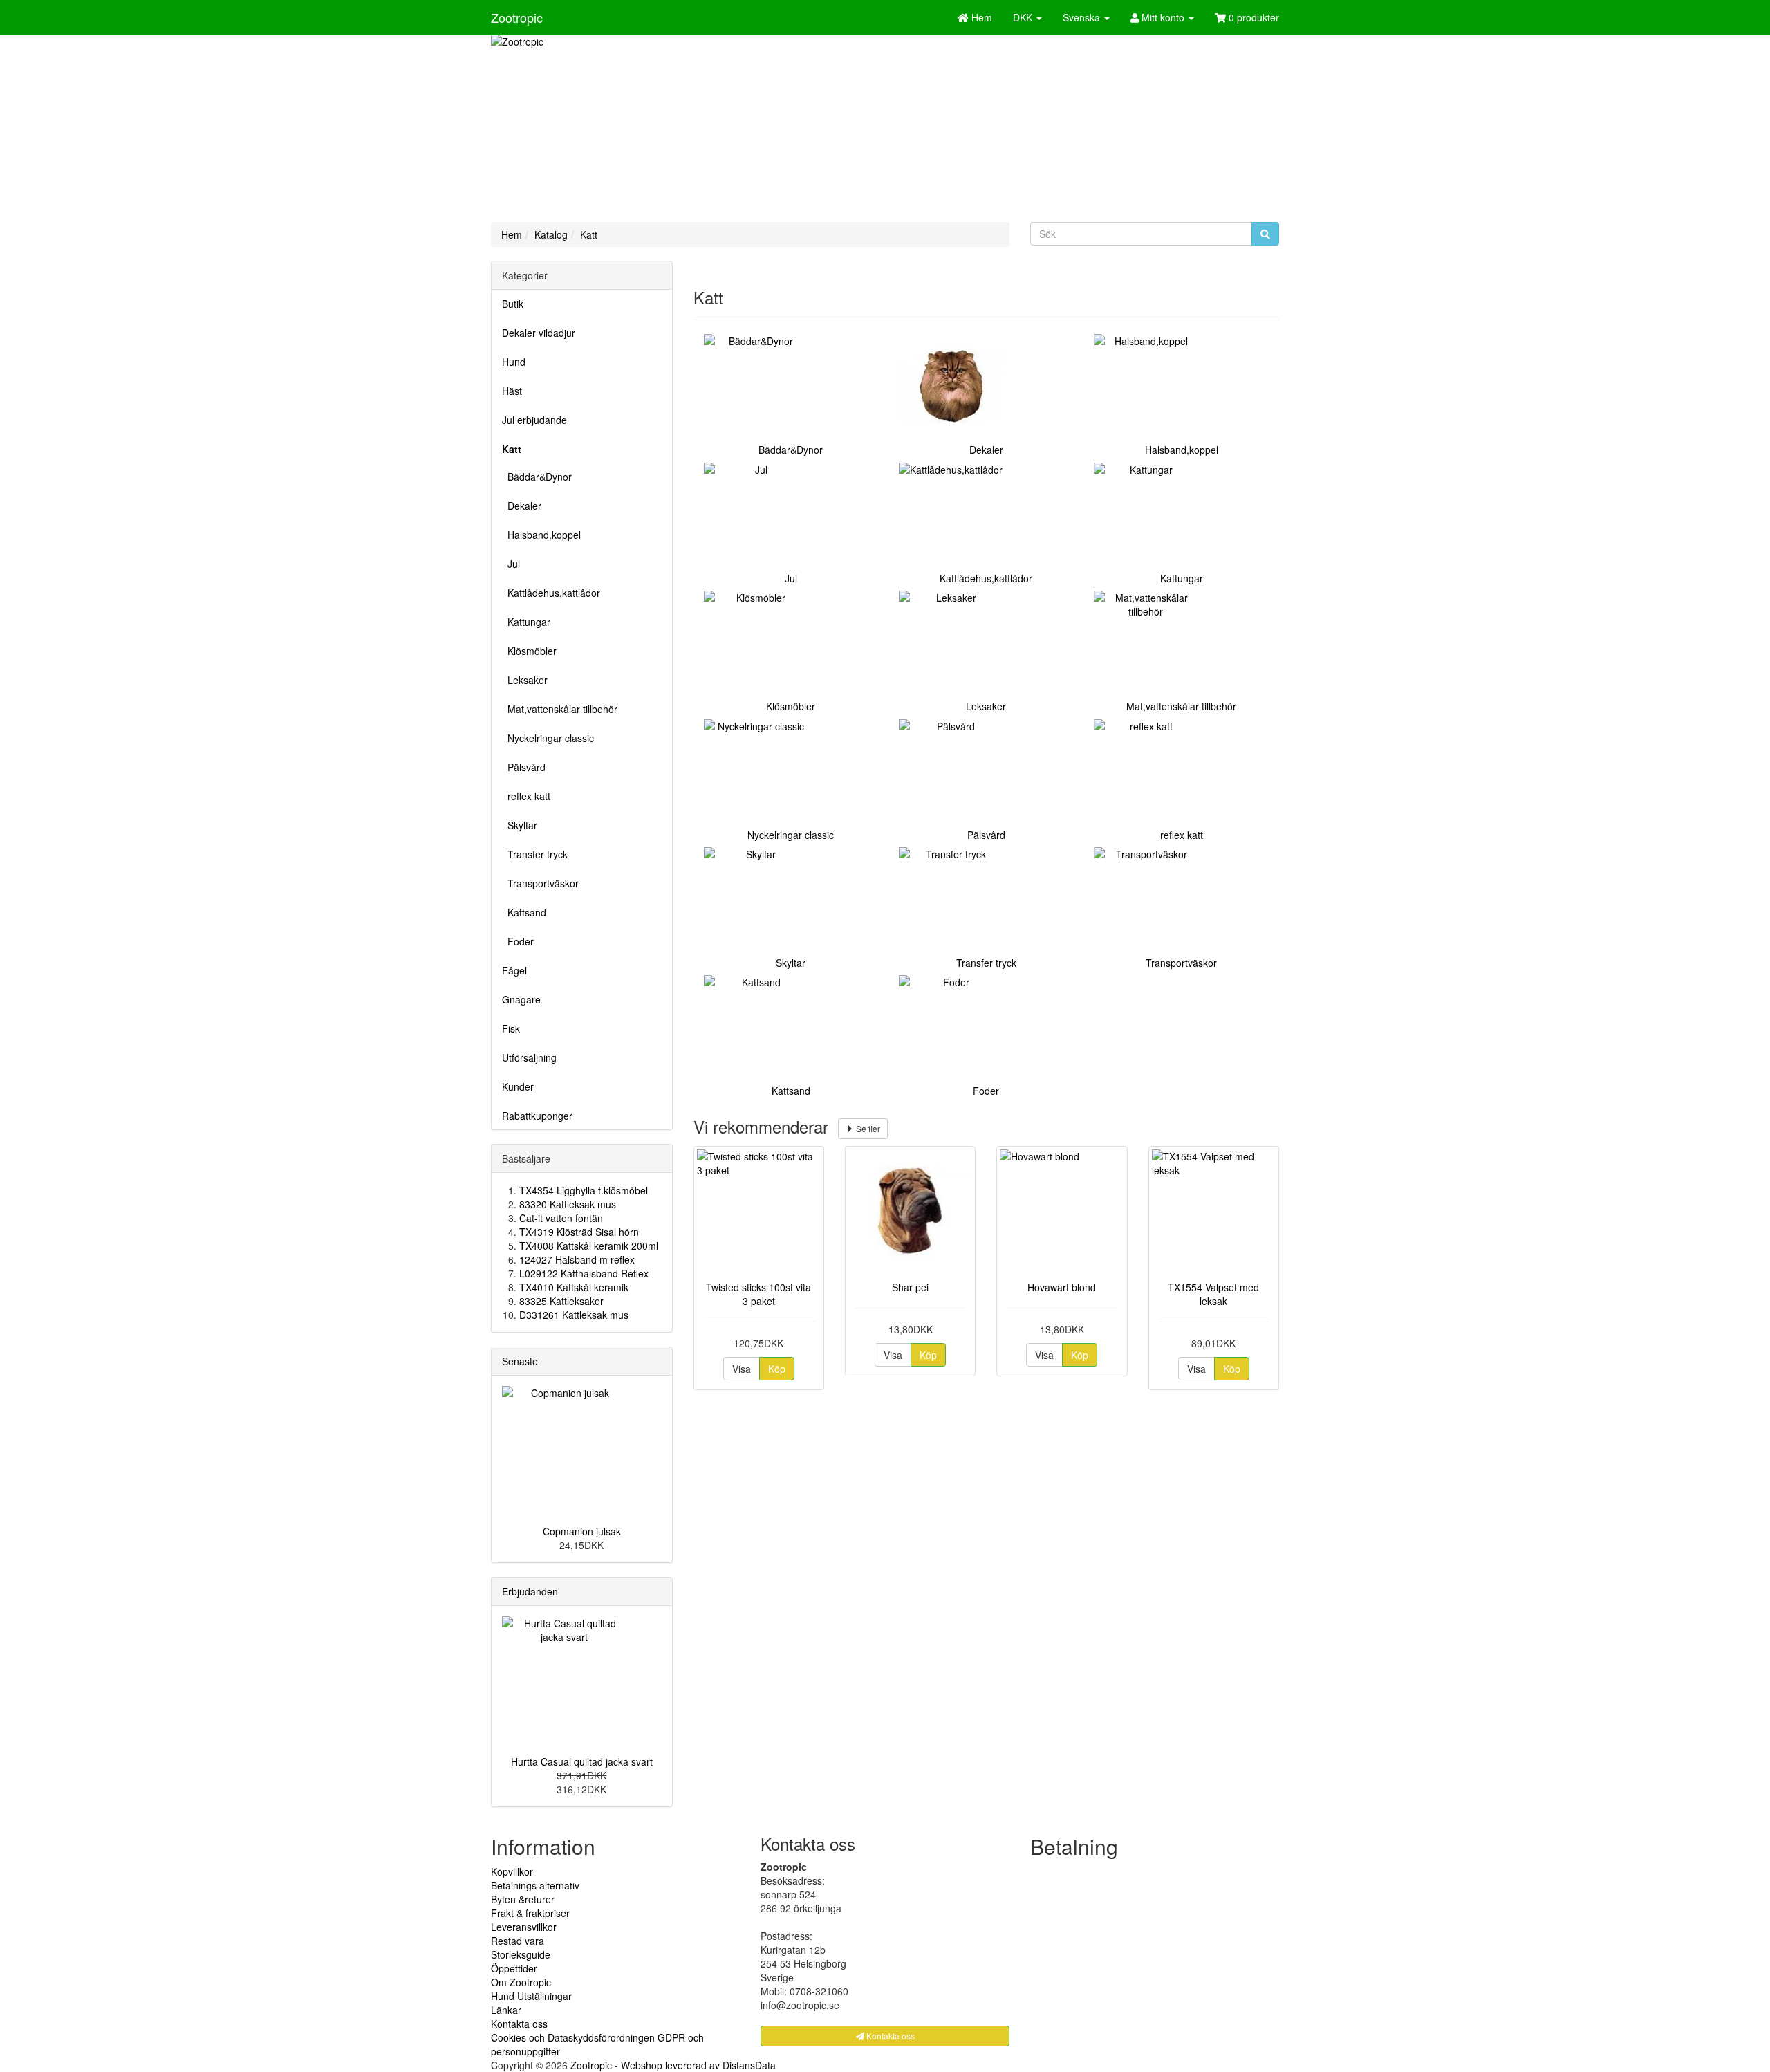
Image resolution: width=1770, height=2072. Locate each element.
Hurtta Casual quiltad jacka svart (582, 1761)
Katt (589, 234)
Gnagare (521, 999)
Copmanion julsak (582, 1531)
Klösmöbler (529, 651)
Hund (514, 362)
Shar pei (910, 1287)
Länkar (506, 2010)
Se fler (867, 1128)
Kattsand (524, 912)
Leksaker (525, 680)
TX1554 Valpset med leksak (1213, 1294)
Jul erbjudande (534, 420)
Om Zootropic (521, 1982)
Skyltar (520, 825)
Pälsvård (524, 767)
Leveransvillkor (524, 1927)
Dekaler (522, 506)
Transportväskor (540, 883)
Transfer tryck (535, 854)
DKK (1024, 17)
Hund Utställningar (531, 1996)
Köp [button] (777, 1369)
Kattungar (526, 622)
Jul (511, 564)
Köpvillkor (512, 1871)
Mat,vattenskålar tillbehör (560, 709)
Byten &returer (523, 1899)
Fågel (514, 970)
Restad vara (518, 1941)
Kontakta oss (519, 2024)
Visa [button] (742, 1369)
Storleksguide (521, 1954)
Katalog (551, 234)
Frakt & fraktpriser (530, 1913)
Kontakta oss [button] (889, 2036)
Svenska (1083, 17)
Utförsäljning (529, 1057)
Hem (512, 234)
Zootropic (517, 17)
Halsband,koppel (541, 535)
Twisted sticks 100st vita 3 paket (758, 1294)
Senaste (520, 1361)
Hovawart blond (1062, 1287)
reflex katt (526, 796)
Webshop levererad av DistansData (698, 2065)
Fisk (511, 1028)
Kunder (518, 1086)
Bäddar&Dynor (537, 477)
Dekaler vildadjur (539, 333)
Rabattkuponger (537, 1116)
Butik (513, 304)
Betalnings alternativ (535, 1885)
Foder (518, 941)
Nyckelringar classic (548, 738)
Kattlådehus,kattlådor (551, 593)
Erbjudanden (530, 1591)
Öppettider (514, 1968)
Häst (512, 391)
